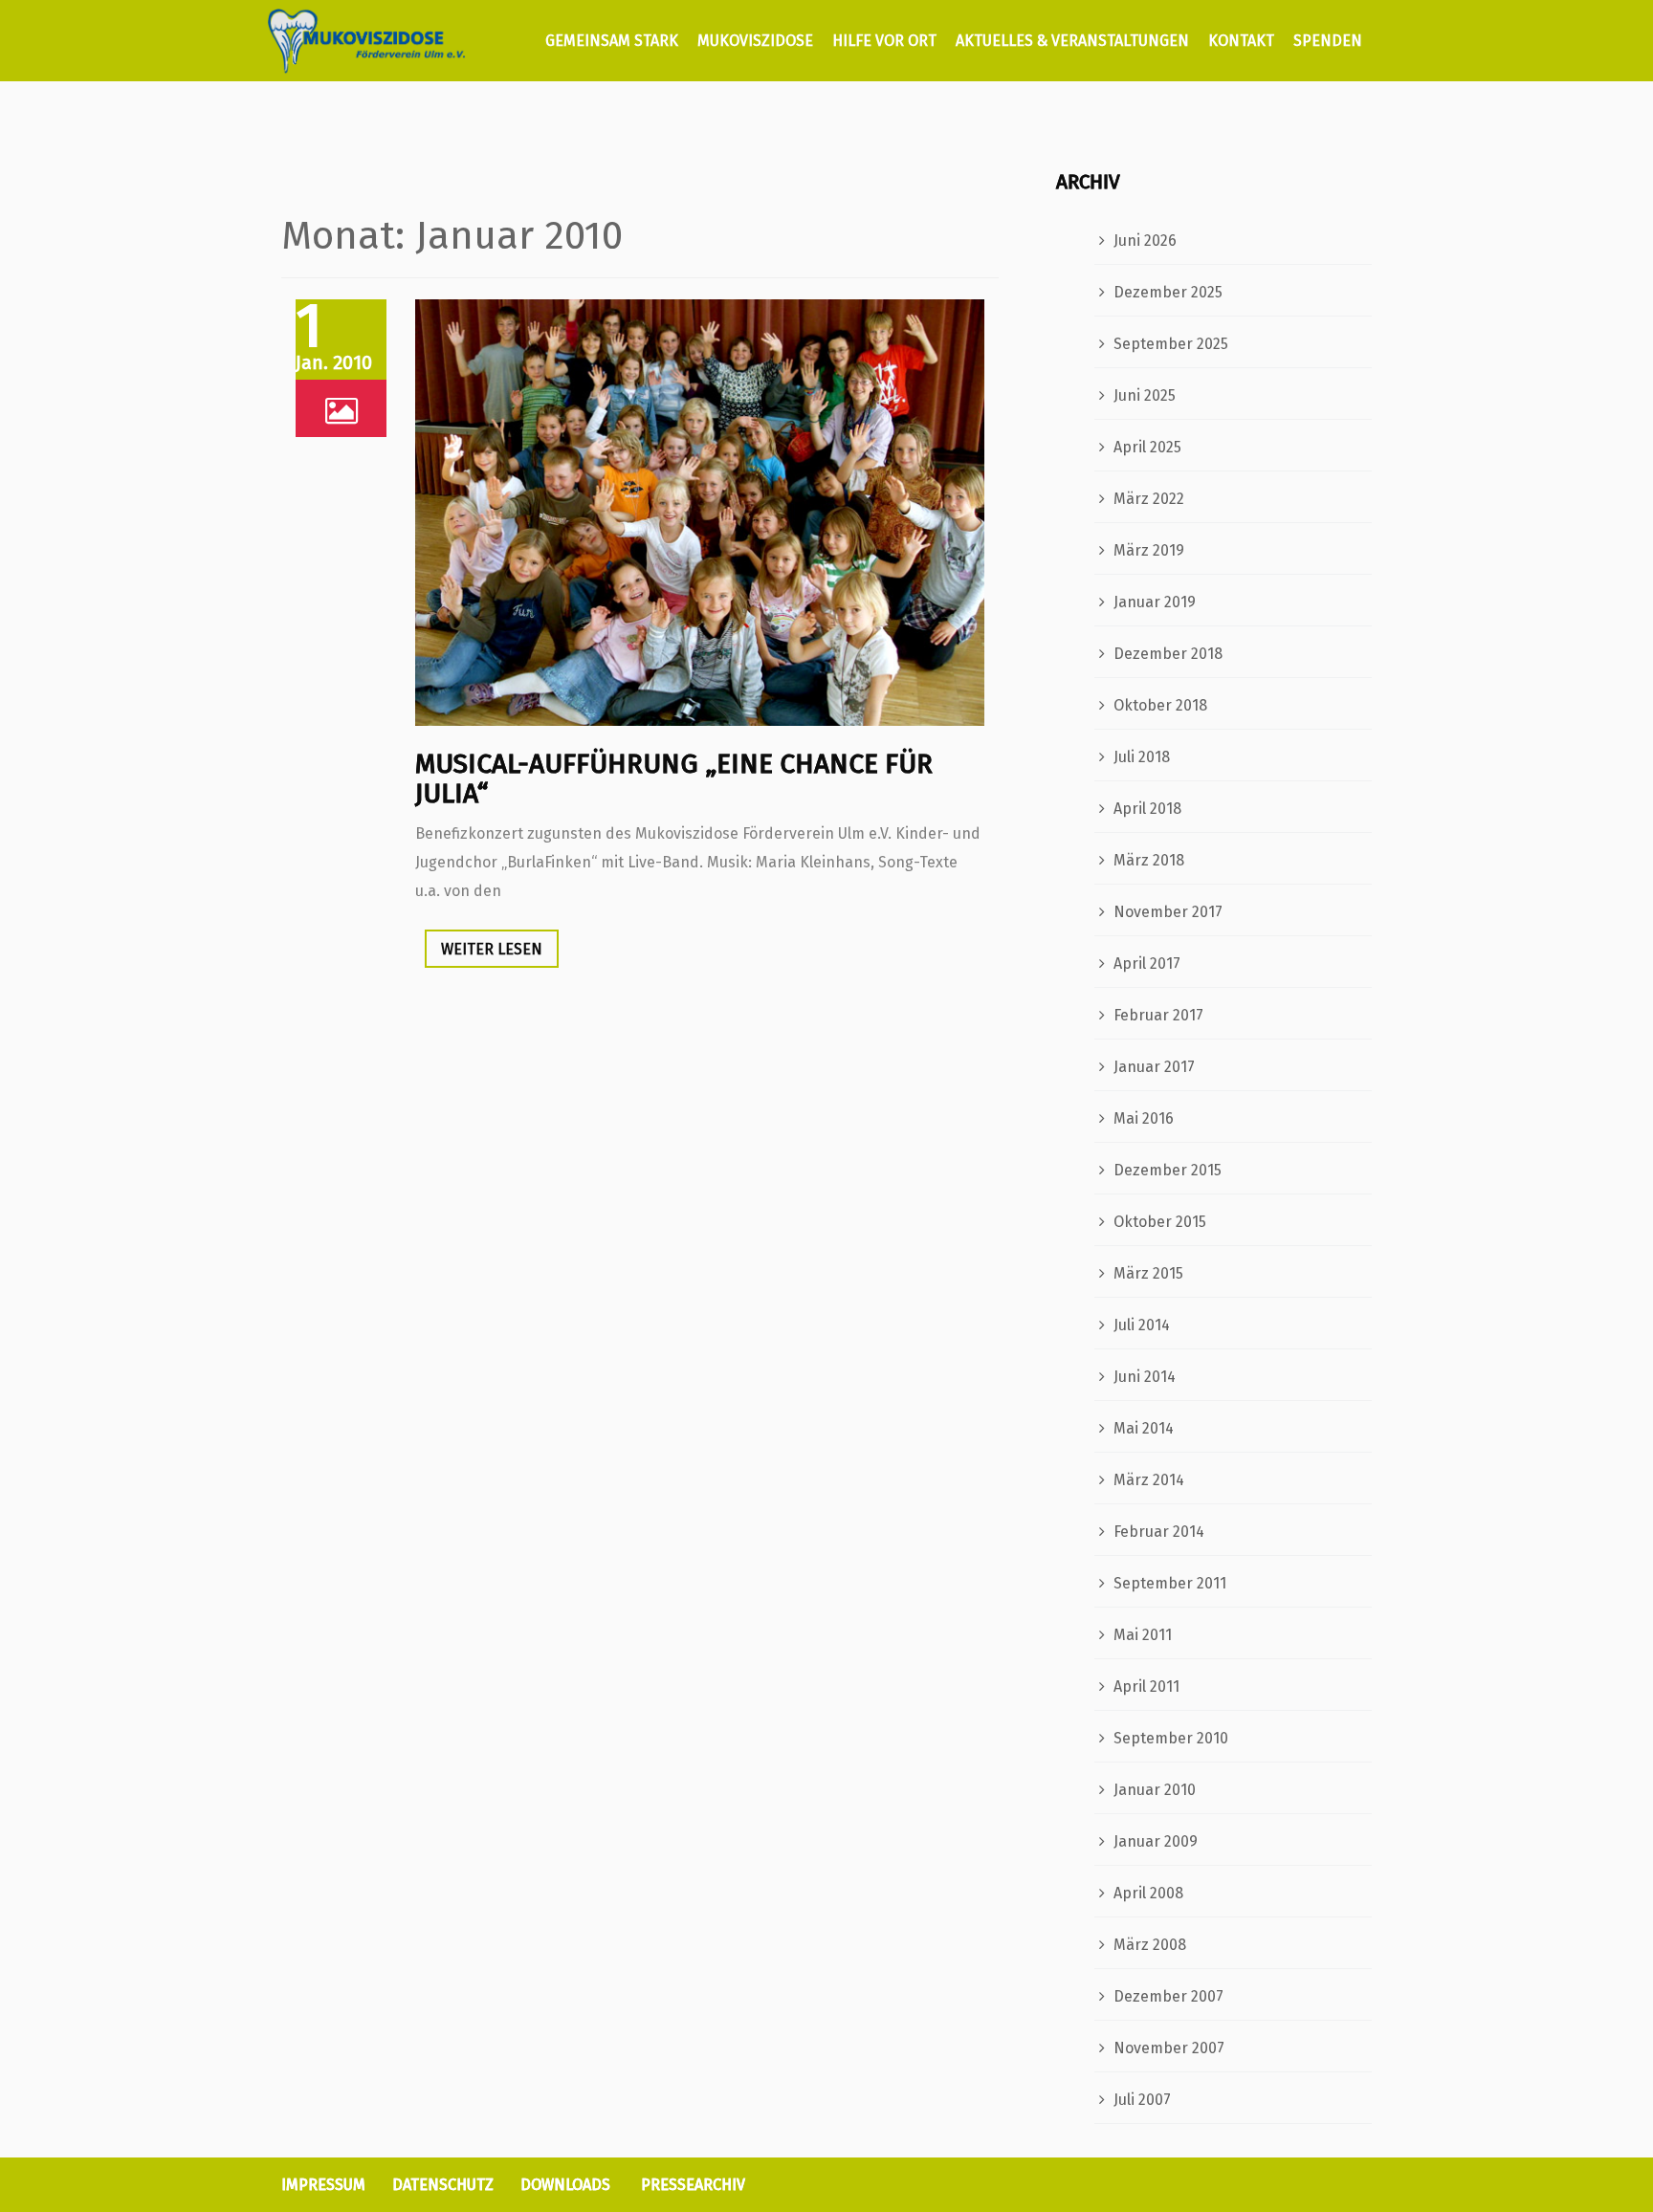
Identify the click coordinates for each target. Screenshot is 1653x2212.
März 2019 (1149, 550)
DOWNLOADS (565, 2185)
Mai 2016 (1144, 1118)
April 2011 (1146, 1686)
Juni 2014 (1145, 1377)
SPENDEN (1328, 41)
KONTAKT (1241, 41)
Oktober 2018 (1160, 705)
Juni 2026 (1145, 241)
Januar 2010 (1155, 1790)
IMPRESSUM (323, 2185)
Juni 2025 (1145, 395)
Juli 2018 (1142, 757)
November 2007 (1169, 2048)
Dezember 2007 (1168, 1996)
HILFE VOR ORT (884, 41)
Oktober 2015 (1160, 1222)
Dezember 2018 (1168, 654)
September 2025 (1171, 344)
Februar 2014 (1159, 1532)
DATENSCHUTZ (443, 2185)
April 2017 (1147, 964)
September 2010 (1171, 1738)
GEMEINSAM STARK (610, 41)
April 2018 (1147, 809)
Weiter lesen (492, 949)
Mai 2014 (1144, 1428)
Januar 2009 (1156, 1841)
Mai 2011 (1143, 1635)
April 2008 (1148, 1893)
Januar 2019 (1155, 602)
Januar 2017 (1154, 1067)
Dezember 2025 (1168, 292)
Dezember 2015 (1168, 1170)
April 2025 (1147, 447)
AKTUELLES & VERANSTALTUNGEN (1072, 41)
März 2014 (1149, 1480)
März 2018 (1149, 860)
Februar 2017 (1158, 1015)
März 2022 (1149, 499)
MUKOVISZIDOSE (755, 41)
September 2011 (1170, 1583)
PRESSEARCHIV (693, 2185)
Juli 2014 (1142, 1325)
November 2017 (1168, 912)
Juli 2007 (1142, 2100)
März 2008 (1150, 1945)
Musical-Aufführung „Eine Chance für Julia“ (674, 778)
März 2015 (1148, 1273)
